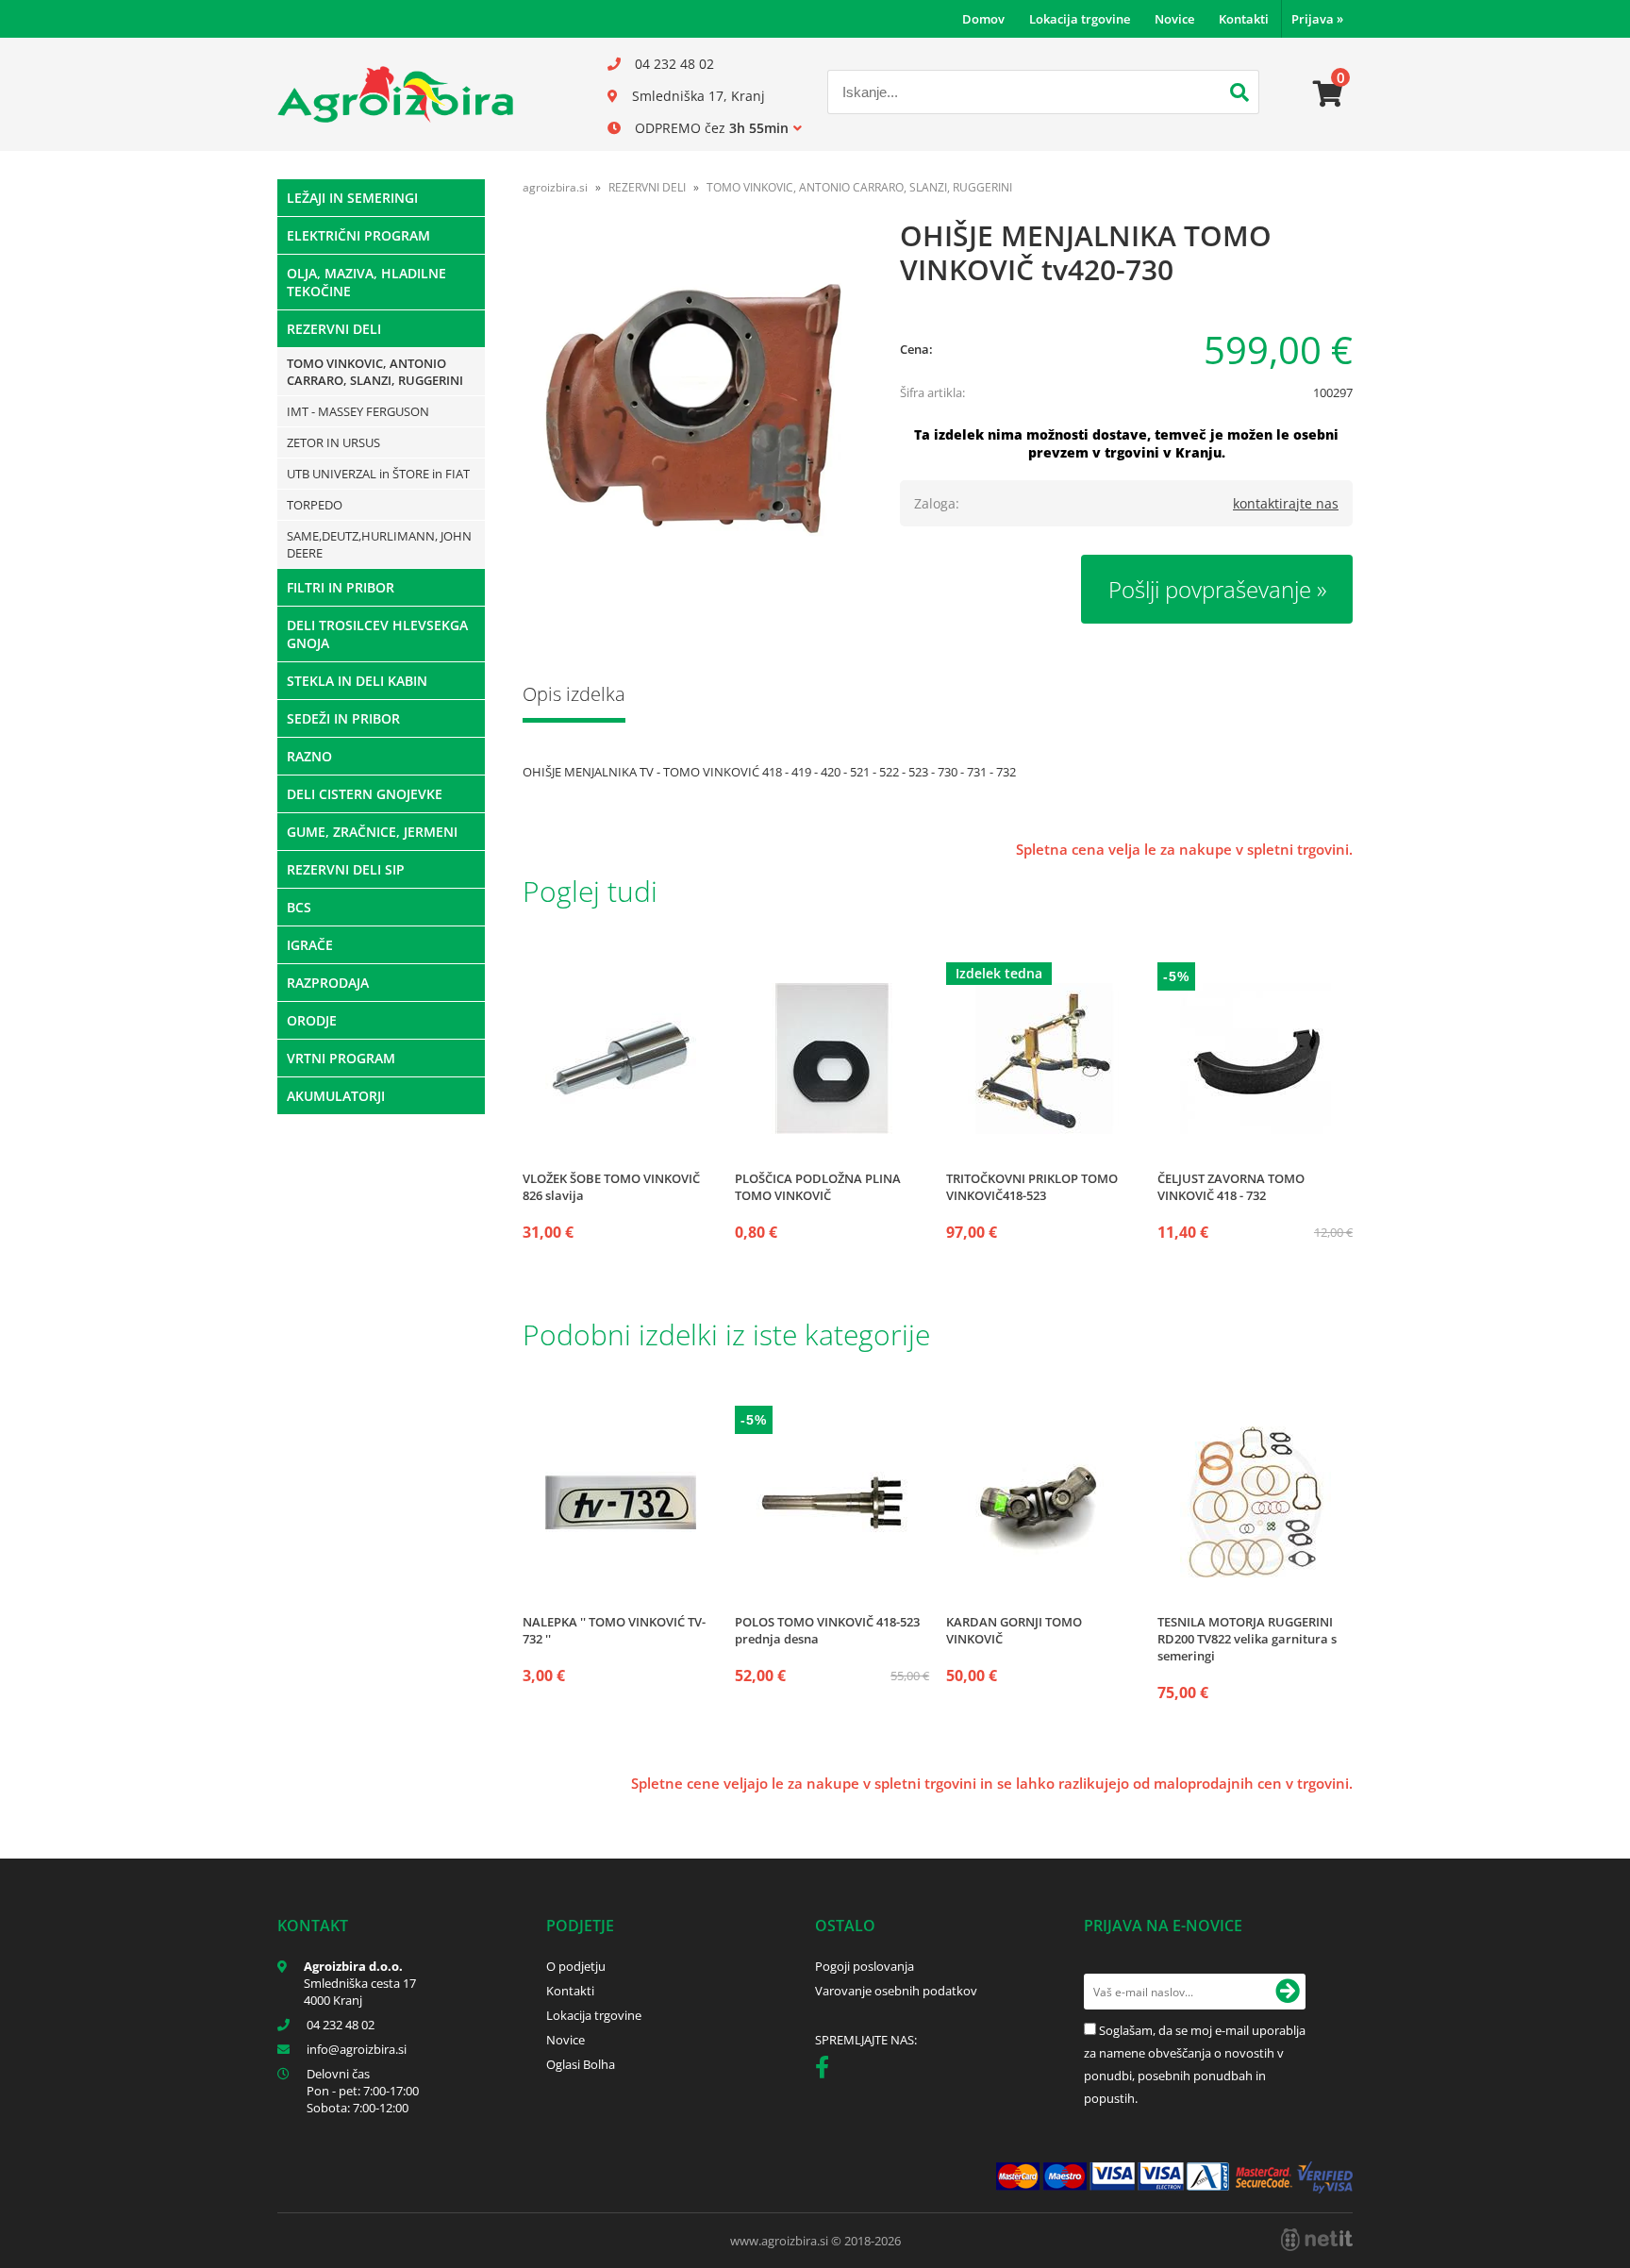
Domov (983, 19)
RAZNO (309, 756)
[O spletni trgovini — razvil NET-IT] (1317, 2240)
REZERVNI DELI (334, 329)
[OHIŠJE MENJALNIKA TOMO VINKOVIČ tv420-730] (692, 403)
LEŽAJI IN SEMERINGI (352, 198)
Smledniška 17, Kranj (699, 96)
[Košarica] (1328, 94)
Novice (1174, 19)
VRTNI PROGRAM (341, 1058)
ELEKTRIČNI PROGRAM (358, 235)
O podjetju (576, 1966)
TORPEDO (315, 505)
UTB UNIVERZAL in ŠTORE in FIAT (378, 474)
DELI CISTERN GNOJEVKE (365, 794)
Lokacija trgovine (1080, 19)
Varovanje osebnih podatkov (896, 1991)
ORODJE (312, 1020)
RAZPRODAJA (328, 983)
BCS (299, 907)
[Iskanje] (1239, 94)
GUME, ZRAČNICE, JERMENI (372, 832)
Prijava (1317, 19)
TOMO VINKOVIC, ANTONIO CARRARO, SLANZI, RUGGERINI (375, 372)
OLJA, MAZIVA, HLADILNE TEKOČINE (366, 282)
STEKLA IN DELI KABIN (357, 681)
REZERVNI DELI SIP (346, 869)
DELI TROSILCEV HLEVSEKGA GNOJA (377, 634)
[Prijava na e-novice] (1288, 1992)
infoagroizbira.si (357, 2049)
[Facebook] (827, 2071)
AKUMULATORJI (336, 1096)
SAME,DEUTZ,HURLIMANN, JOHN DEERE (379, 544)
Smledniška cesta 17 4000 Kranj (360, 1992)
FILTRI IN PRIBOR (341, 587)
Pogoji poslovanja (865, 1966)
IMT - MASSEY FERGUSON (358, 411)
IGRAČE (310, 945)
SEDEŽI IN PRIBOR (343, 718)
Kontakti (1244, 19)
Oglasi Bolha (581, 2064)
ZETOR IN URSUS (333, 442)
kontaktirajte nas (1286, 503)
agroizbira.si (555, 187)
